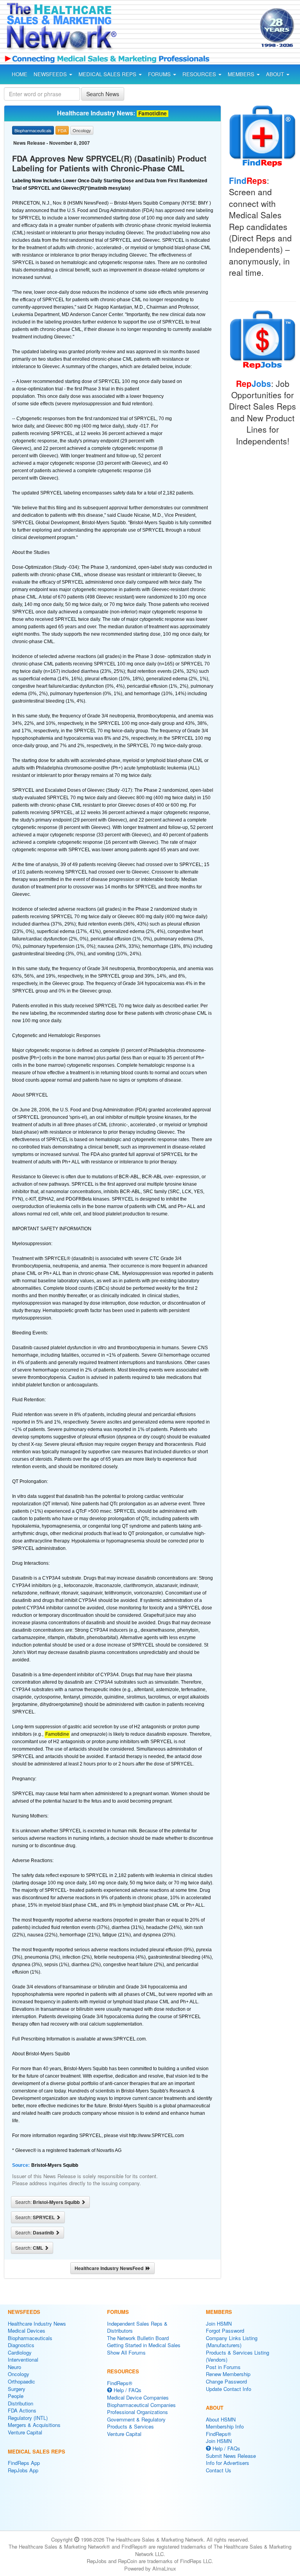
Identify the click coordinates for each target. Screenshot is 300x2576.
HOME (20, 74)
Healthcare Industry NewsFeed (110, 2268)
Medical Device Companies (138, 2397)
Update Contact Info (229, 2389)
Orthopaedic (21, 2381)
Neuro (14, 2367)
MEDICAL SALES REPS (108, 74)
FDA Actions (22, 2410)
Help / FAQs (127, 2390)
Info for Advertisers (228, 2463)
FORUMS (160, 74)
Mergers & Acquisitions (34, 2425)
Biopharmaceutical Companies (141, 2405)
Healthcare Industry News (37, 2323)
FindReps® (120, 2383)
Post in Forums (223, 2367)
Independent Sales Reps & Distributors (137, 2327)
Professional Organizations (137, 2412)
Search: (48, 2202)
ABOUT (276, 74)
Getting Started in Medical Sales (144, 2345)
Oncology (19, 2374)
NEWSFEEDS (51, 74)
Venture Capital (25, 2432)
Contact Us (219, 2470)
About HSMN (221, 2419)
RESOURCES (200, 74)
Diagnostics (21, 2345)
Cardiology (20, 2352)
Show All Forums (126, 2352)
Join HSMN (219, 2323)
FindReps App (24, 2463)
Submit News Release (231, 2456)
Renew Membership (228, 2374)
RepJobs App (23, 2470)
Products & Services (130, 2426)
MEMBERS (242, 74)
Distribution (21, 2403)
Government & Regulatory (136, 2419)
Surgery (17, 2389)
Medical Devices (27, 2331)
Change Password (226, 2381)
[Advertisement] (191, 29)
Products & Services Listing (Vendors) (237, 2356)
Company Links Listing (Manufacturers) (232, 2342)
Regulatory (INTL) (28, 2418)
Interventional (23, 2359)
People (16, 2396)
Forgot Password (225, 2331)
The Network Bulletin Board (138, 2338)
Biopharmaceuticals (30, 2338)
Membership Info (225, 2426)
